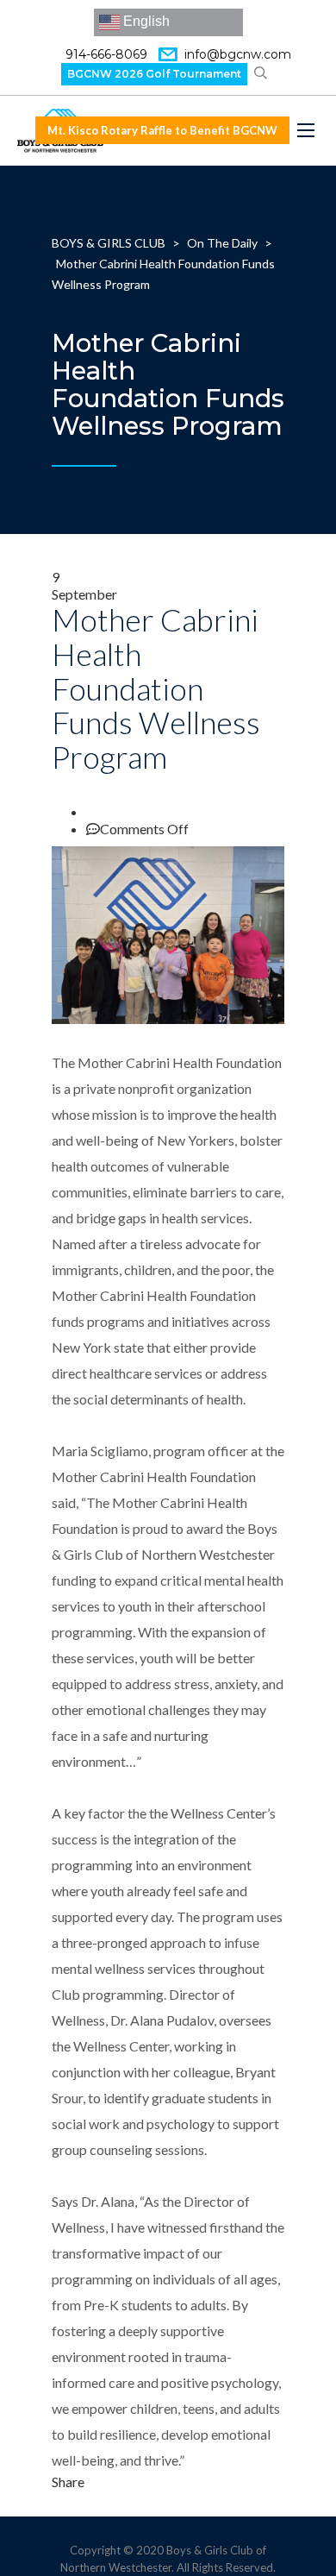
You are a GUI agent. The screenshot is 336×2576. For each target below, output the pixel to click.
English (145, 21)
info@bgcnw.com (238, 54)
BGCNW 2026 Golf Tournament (154, 74)
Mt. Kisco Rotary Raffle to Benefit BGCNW (162, 130)
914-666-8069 (106, 54)
